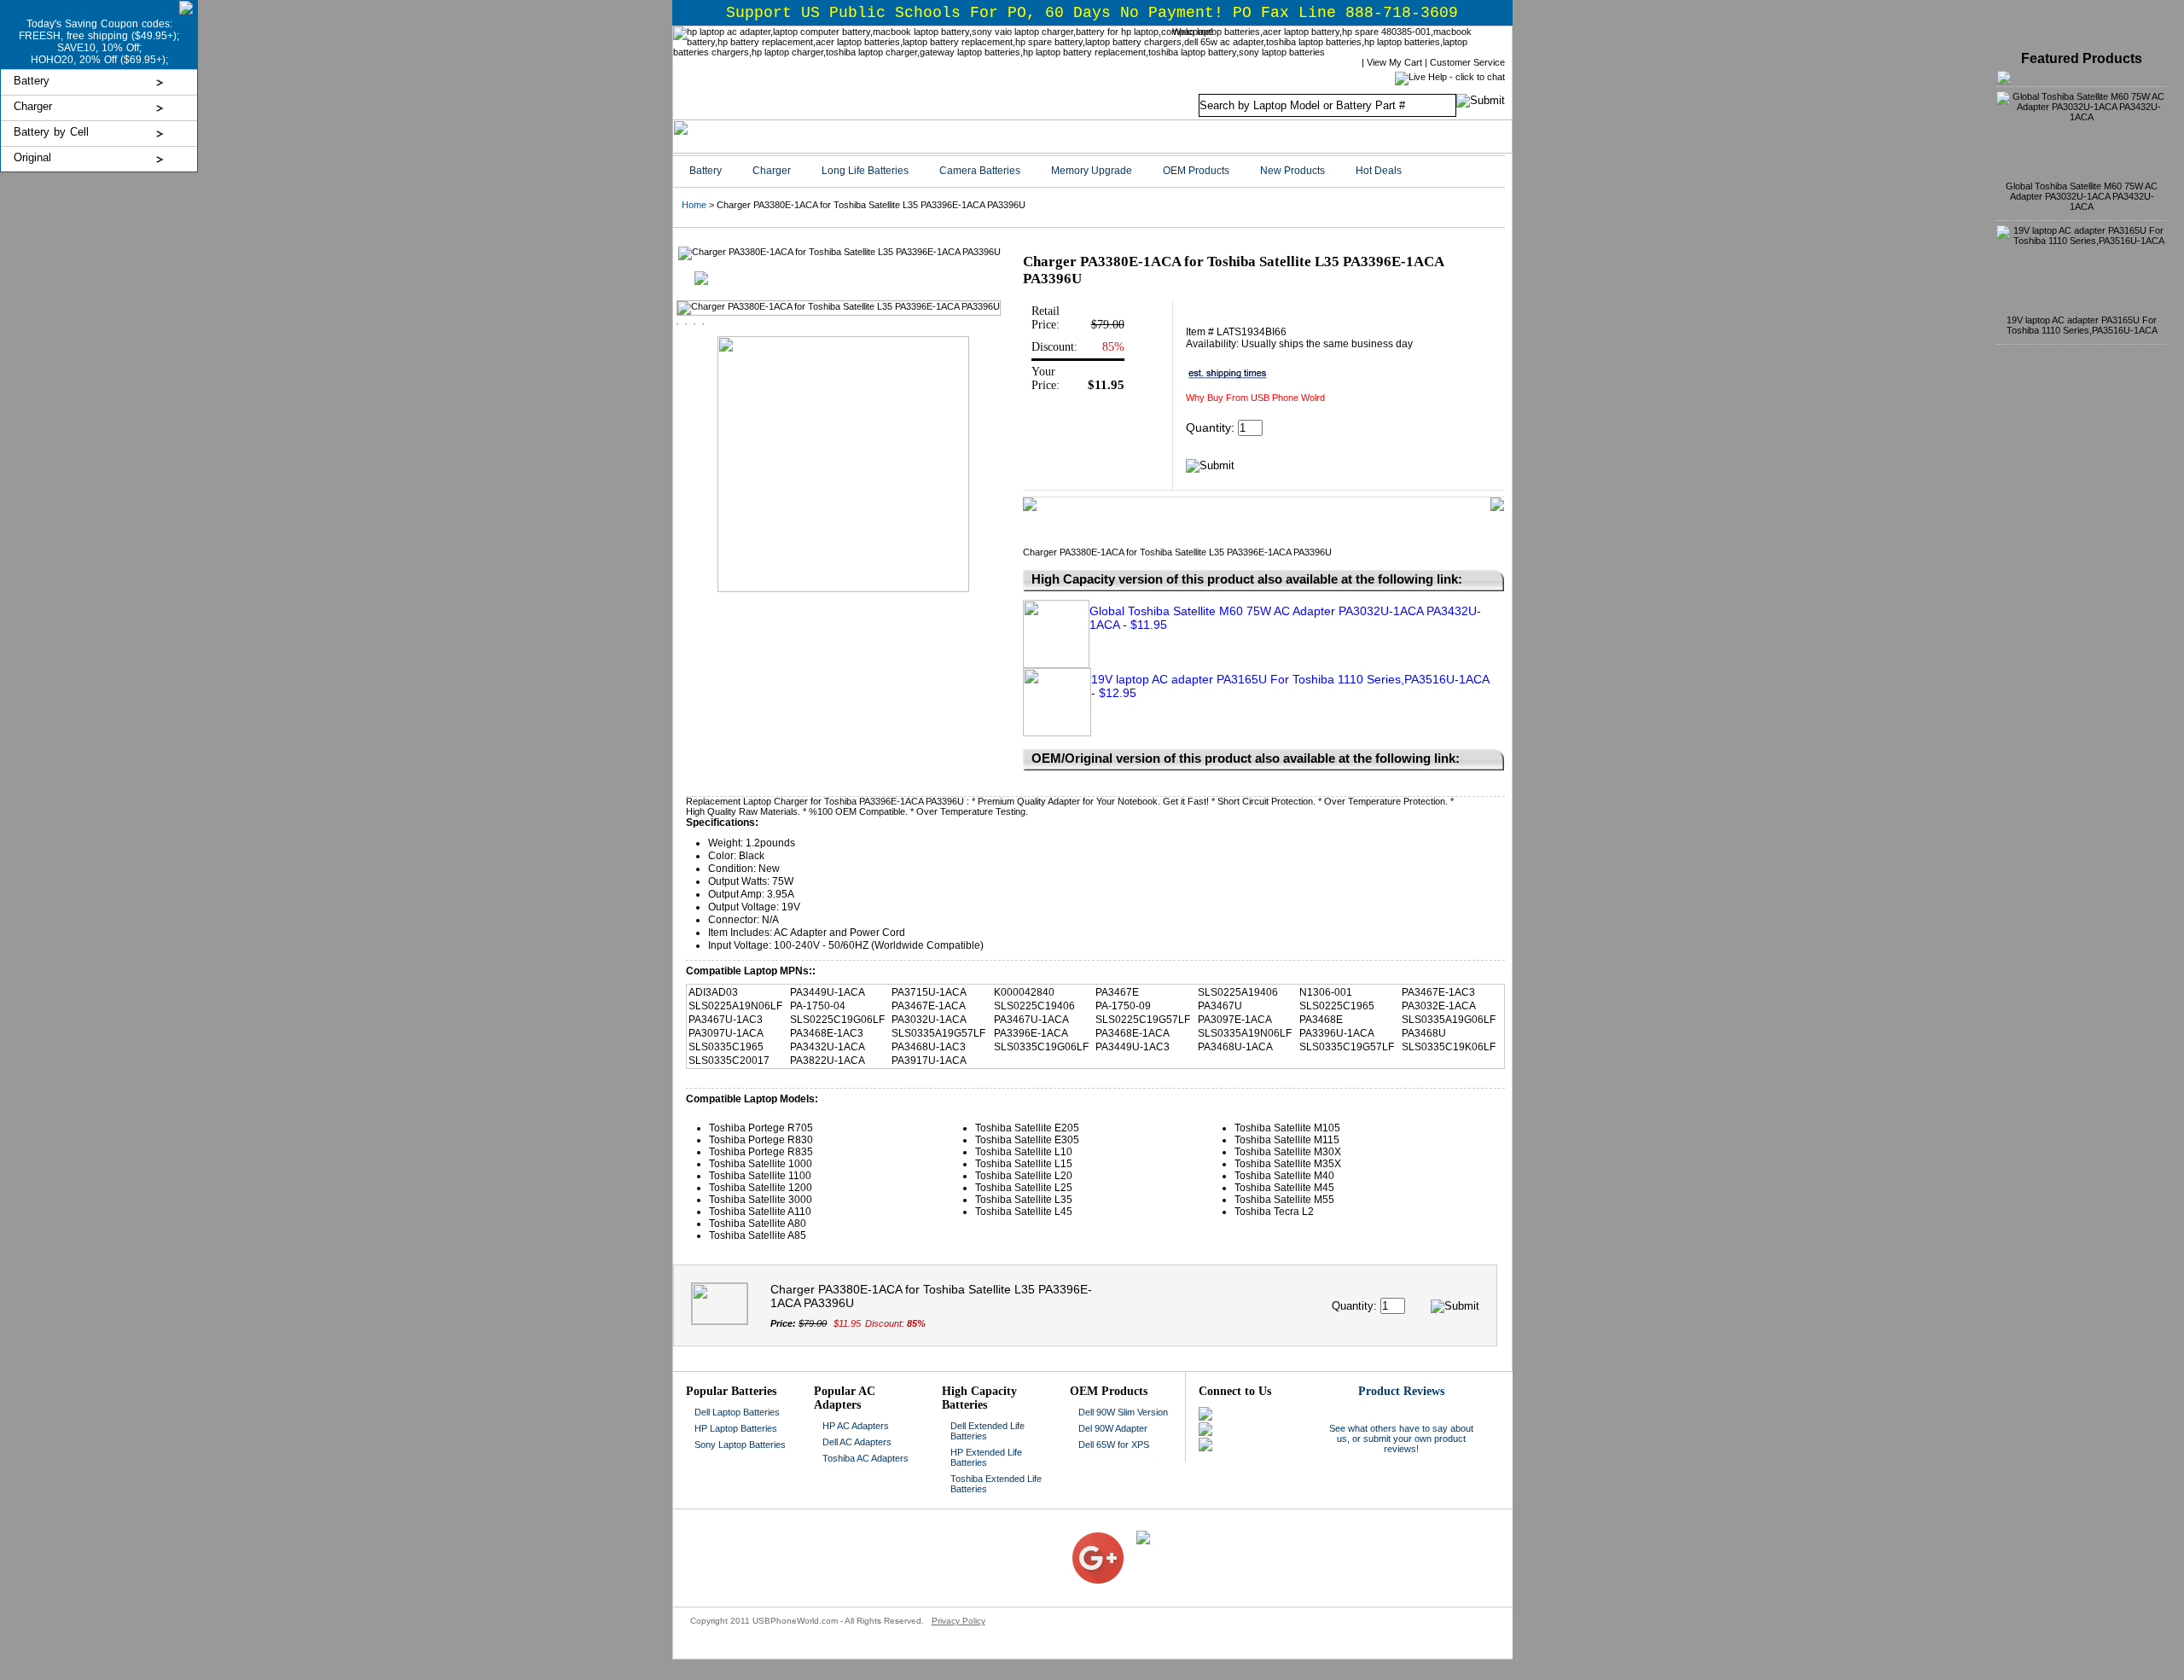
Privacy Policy (958, 1621)
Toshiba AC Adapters (865, 1458)
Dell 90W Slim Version (1123, 1412)
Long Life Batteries (865, 171)
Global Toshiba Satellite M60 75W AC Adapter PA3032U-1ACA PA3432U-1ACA (2082, 196)
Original (32, 157)
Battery (32, 81)
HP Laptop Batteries (736, 1428)
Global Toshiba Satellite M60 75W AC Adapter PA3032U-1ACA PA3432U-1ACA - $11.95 (1285, 618)
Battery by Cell (51, 132)
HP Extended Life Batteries (986, 1457)
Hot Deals (1379, 171)
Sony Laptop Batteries (740, 1445)
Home (694, 205)
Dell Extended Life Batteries (987, 1431)
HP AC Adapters (856, 1426)
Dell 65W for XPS (1114, 1445)
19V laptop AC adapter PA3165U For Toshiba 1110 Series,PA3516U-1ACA (2082, 325)
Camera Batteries (980, 171)
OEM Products (1196, 171)
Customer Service (1467, 62)
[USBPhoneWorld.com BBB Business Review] (1059, 1536)
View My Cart (1394, 62)
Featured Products (2082, 58)
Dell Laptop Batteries (737, 1412)
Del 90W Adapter (1113, 1428)
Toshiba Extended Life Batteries (996, 1484)
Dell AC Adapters (857, 1442)
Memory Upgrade (1092, 171)
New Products (1292, 171)
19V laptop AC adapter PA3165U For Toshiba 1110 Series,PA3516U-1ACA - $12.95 (1290, 686)
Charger (33, 106)
